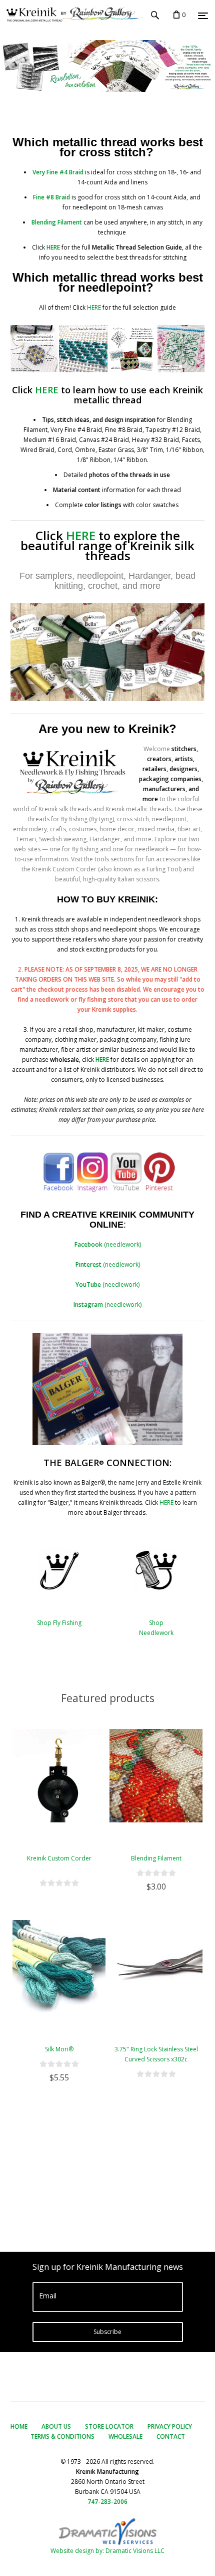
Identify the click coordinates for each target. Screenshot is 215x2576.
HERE (94, 307)
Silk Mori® (59, 2049)
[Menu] (203, 16)
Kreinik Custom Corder (59, 1858)
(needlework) (108, 1244)
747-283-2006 (107, 2502)
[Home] (71, 15)
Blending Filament (156, 1858)
